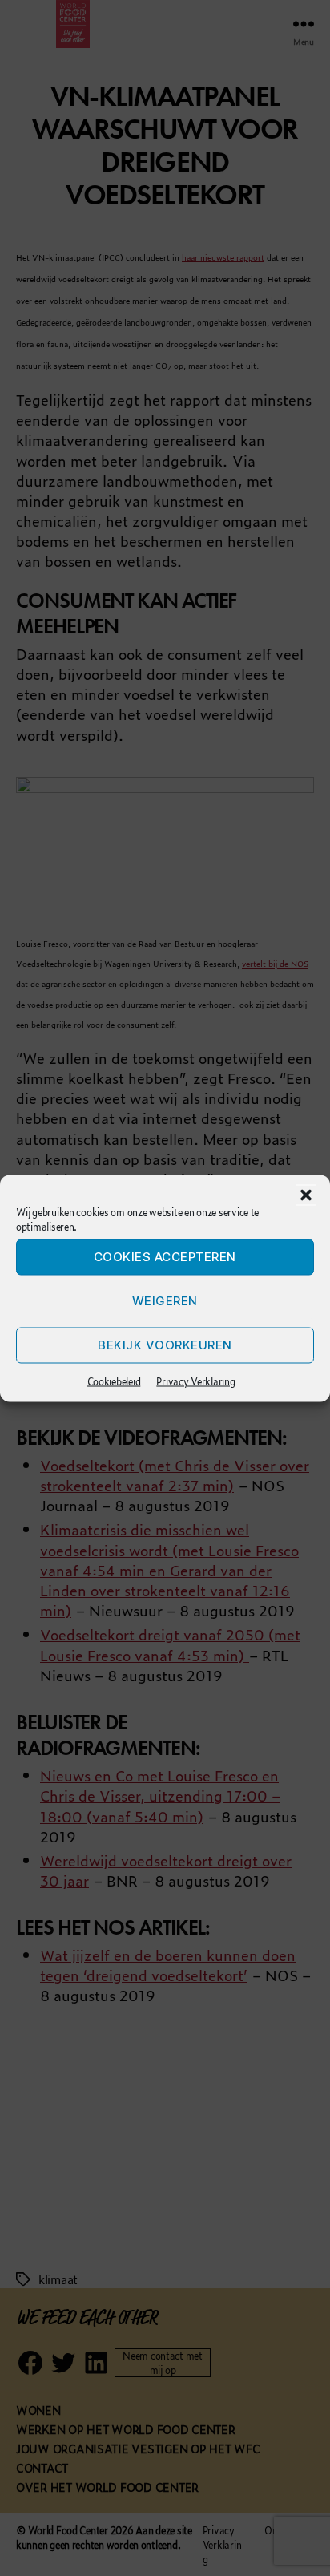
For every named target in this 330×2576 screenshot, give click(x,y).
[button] (306, 1195)
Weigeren (165, 1301)
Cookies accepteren (165, 1257)
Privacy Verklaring (195, 1381)
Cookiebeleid (114, 1381)
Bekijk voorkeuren (165, 1345)
